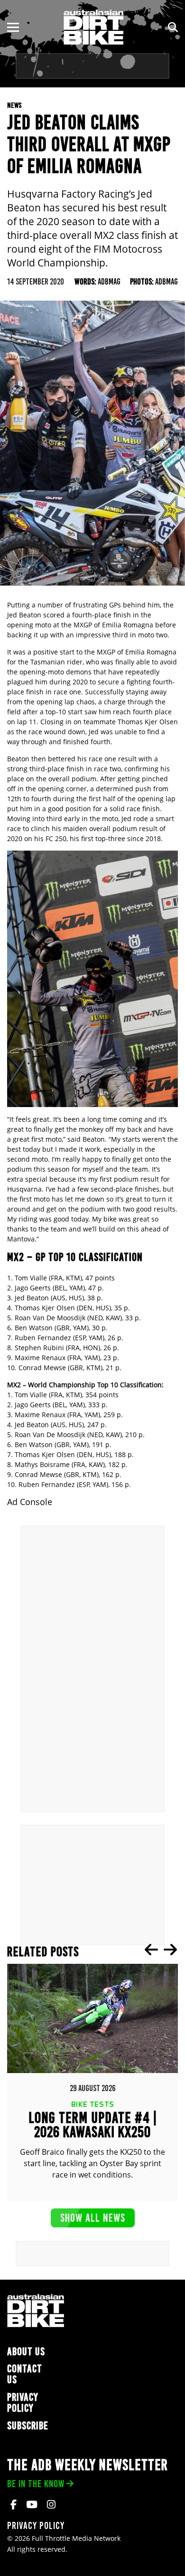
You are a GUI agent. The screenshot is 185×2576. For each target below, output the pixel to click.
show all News (93, 2218)
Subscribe (28, 2426)
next (170, 1950)
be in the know (36, 2484)
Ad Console (30, 1502)
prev (151, 1950)
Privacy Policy (23, 2403)
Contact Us (25, 2374)
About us (26, 2352)
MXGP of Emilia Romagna (137, 652)
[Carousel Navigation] (161, 1950)
